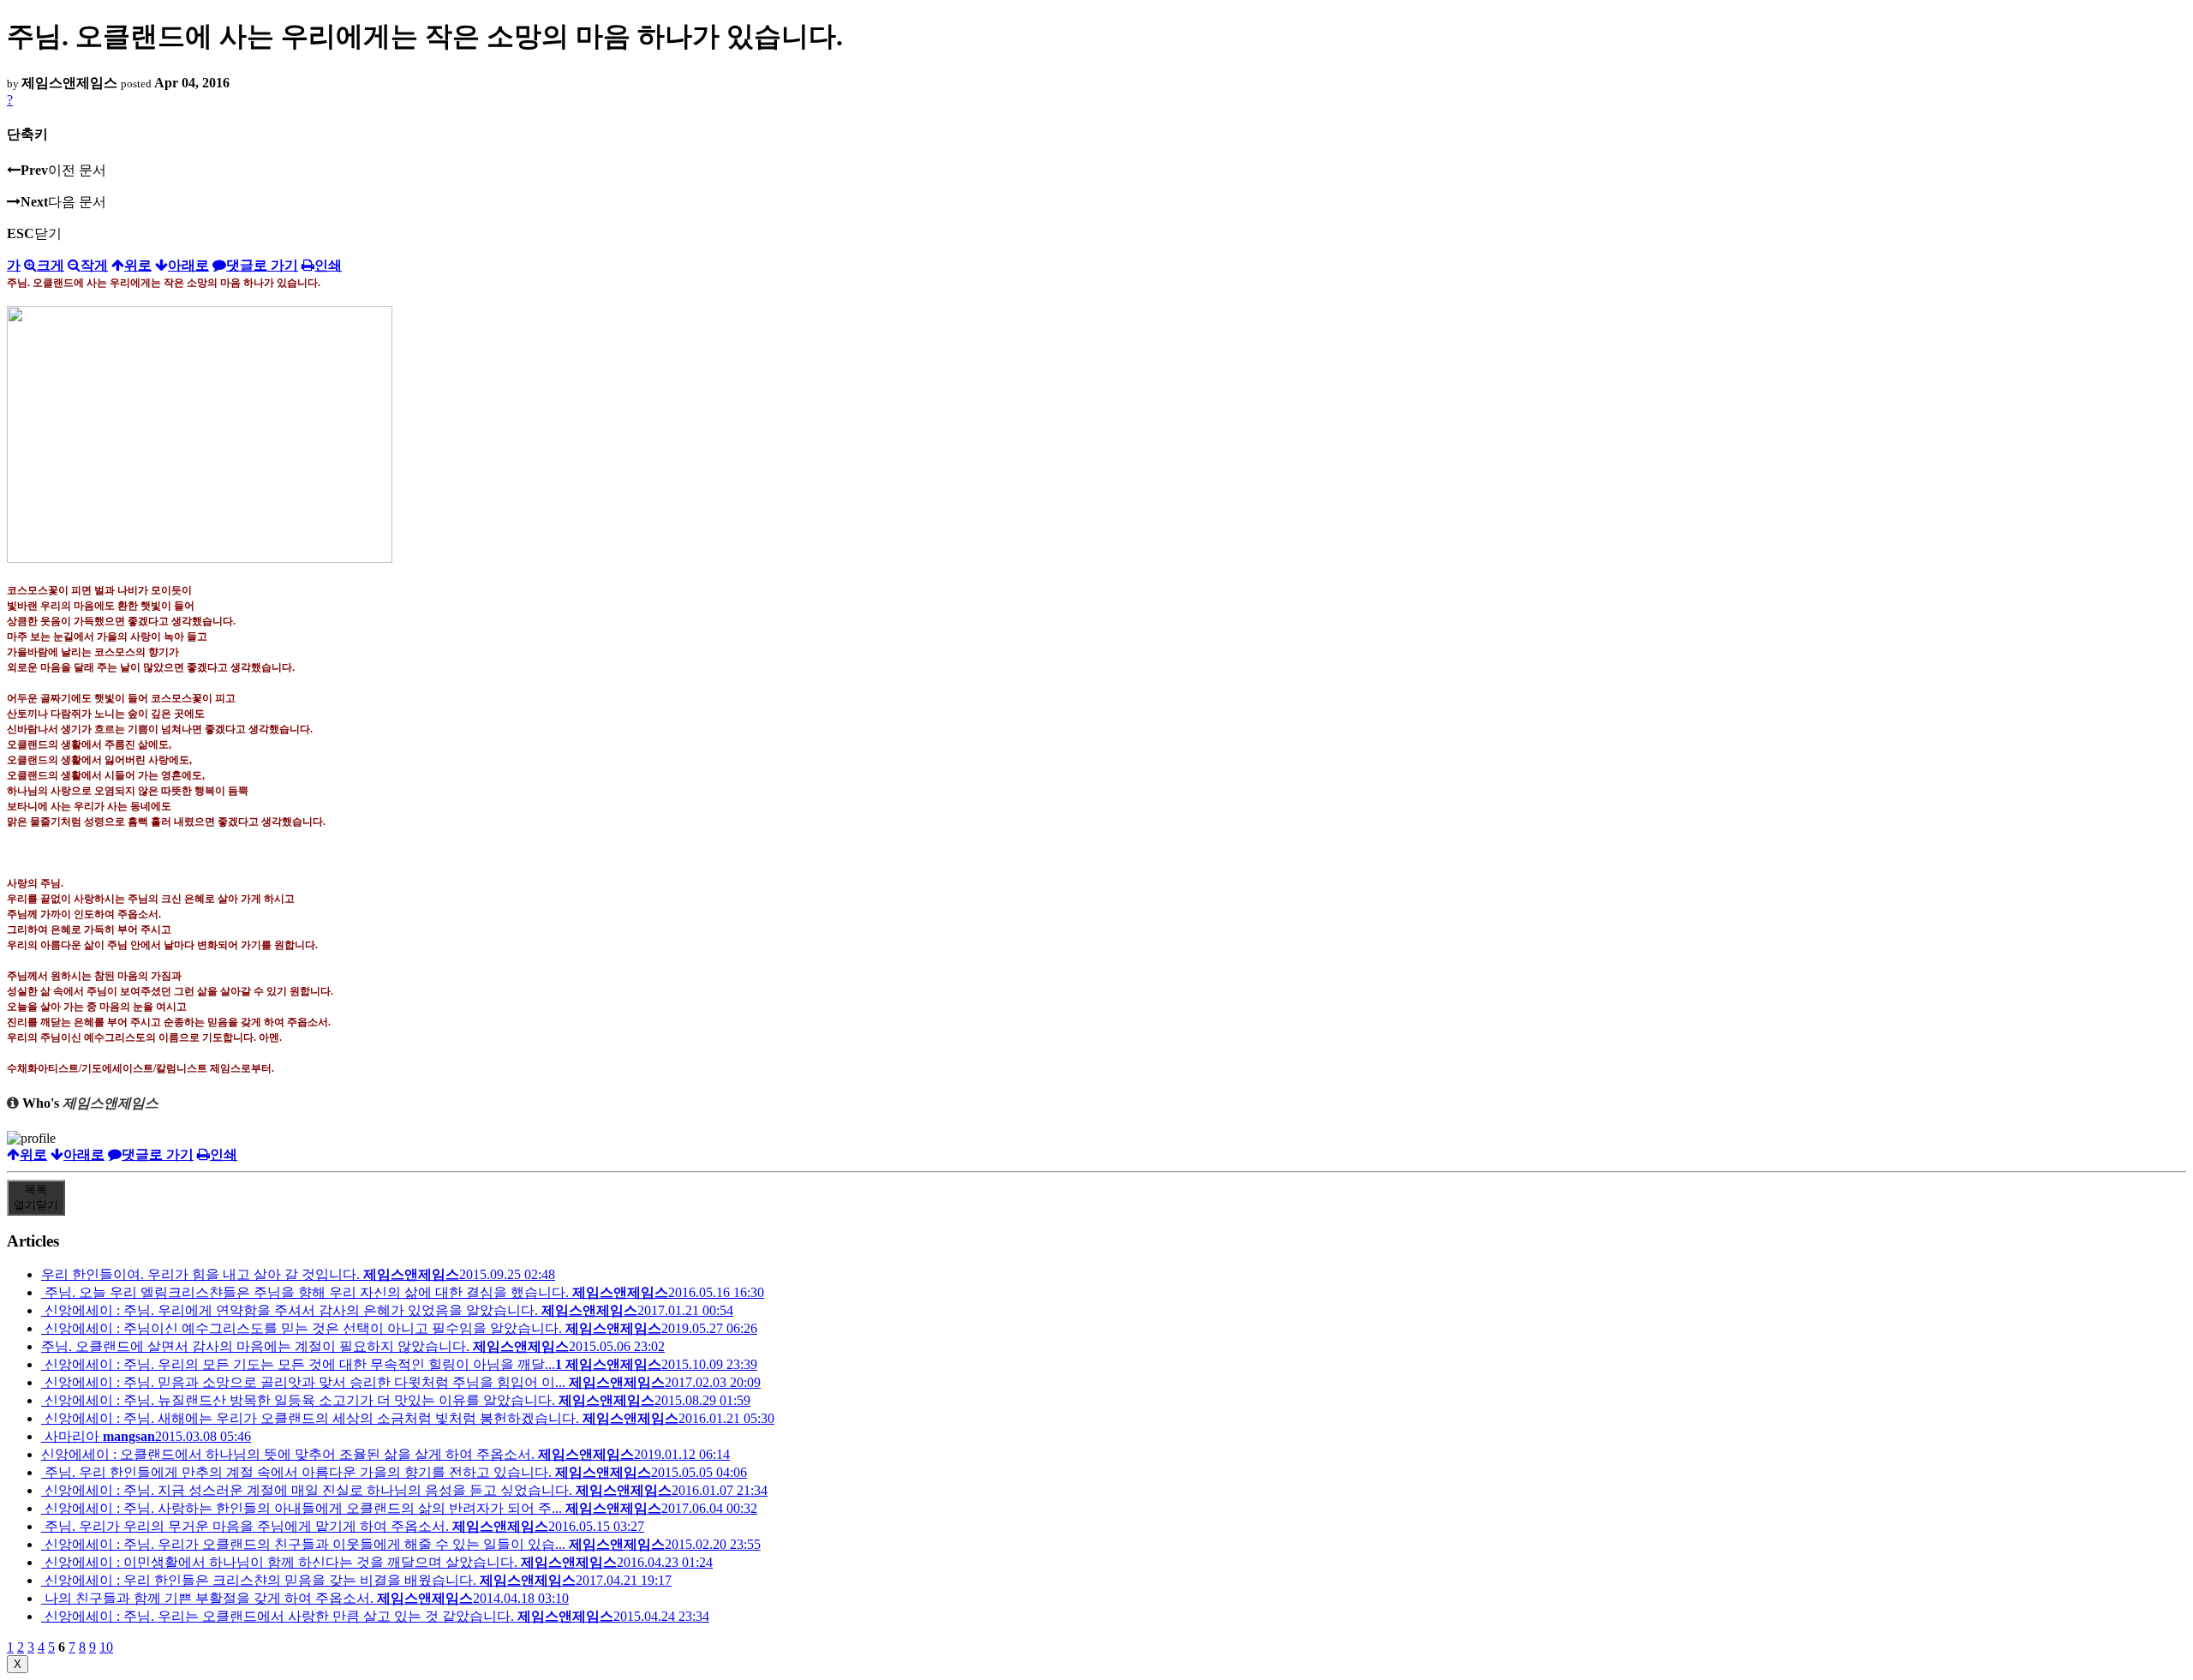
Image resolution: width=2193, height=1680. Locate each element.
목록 (36, 1197)
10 (106, 1647)
